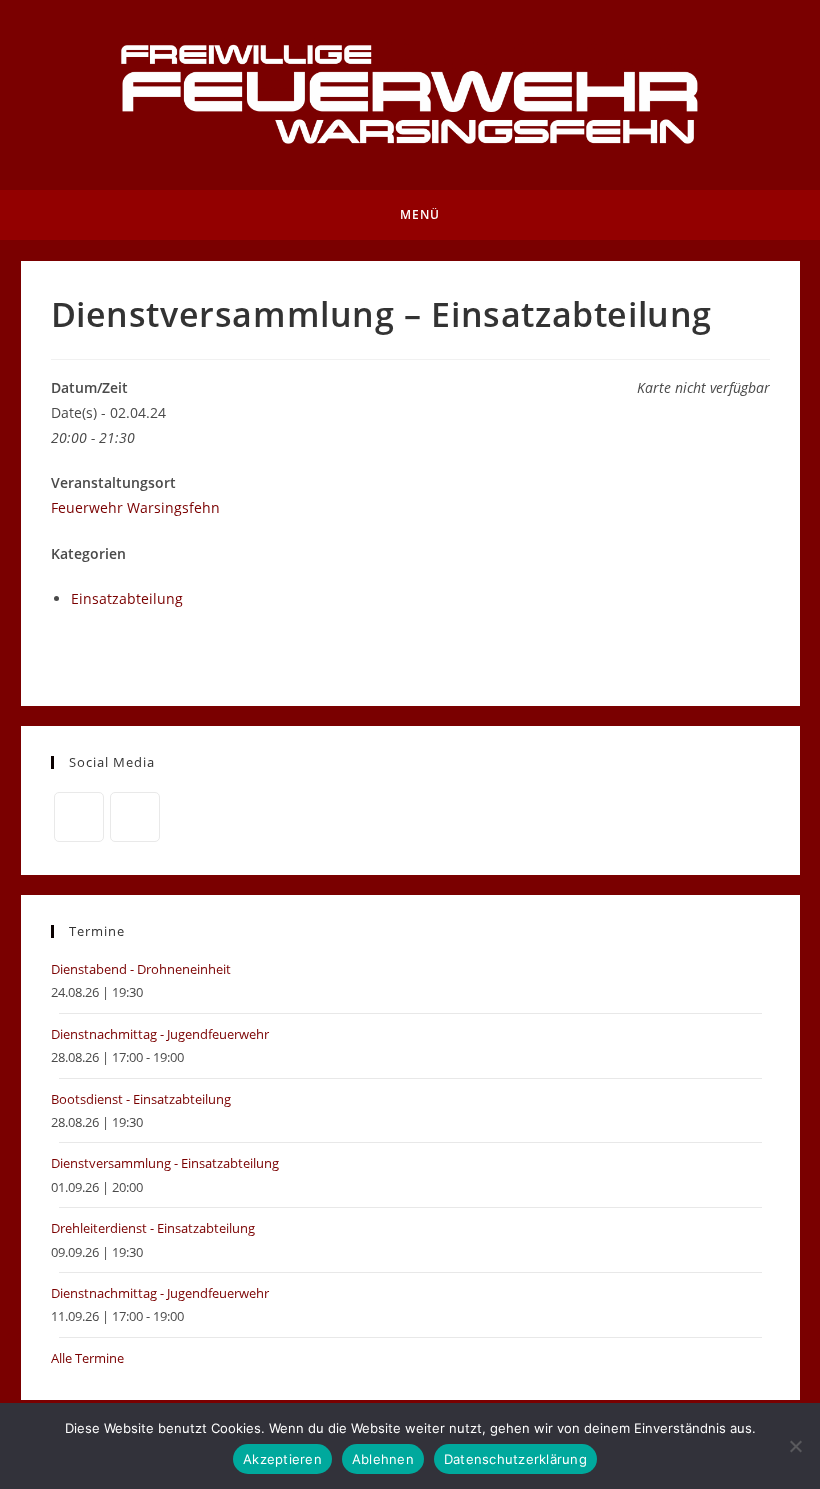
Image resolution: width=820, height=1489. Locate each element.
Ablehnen (383, 1459)
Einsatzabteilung (127, 598)
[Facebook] (79, 817)
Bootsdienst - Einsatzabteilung (141, 1099)
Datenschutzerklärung (515, 1459)
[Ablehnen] (795, 1446)
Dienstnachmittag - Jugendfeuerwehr (160, 1034)
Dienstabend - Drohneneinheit (141, 969)
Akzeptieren (282, 1459)
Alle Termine (87, 1358)
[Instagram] (135, 817)
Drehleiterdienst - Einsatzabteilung (153, 1228)
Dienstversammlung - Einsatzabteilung (165, 1163)
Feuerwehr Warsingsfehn (135, 507)
